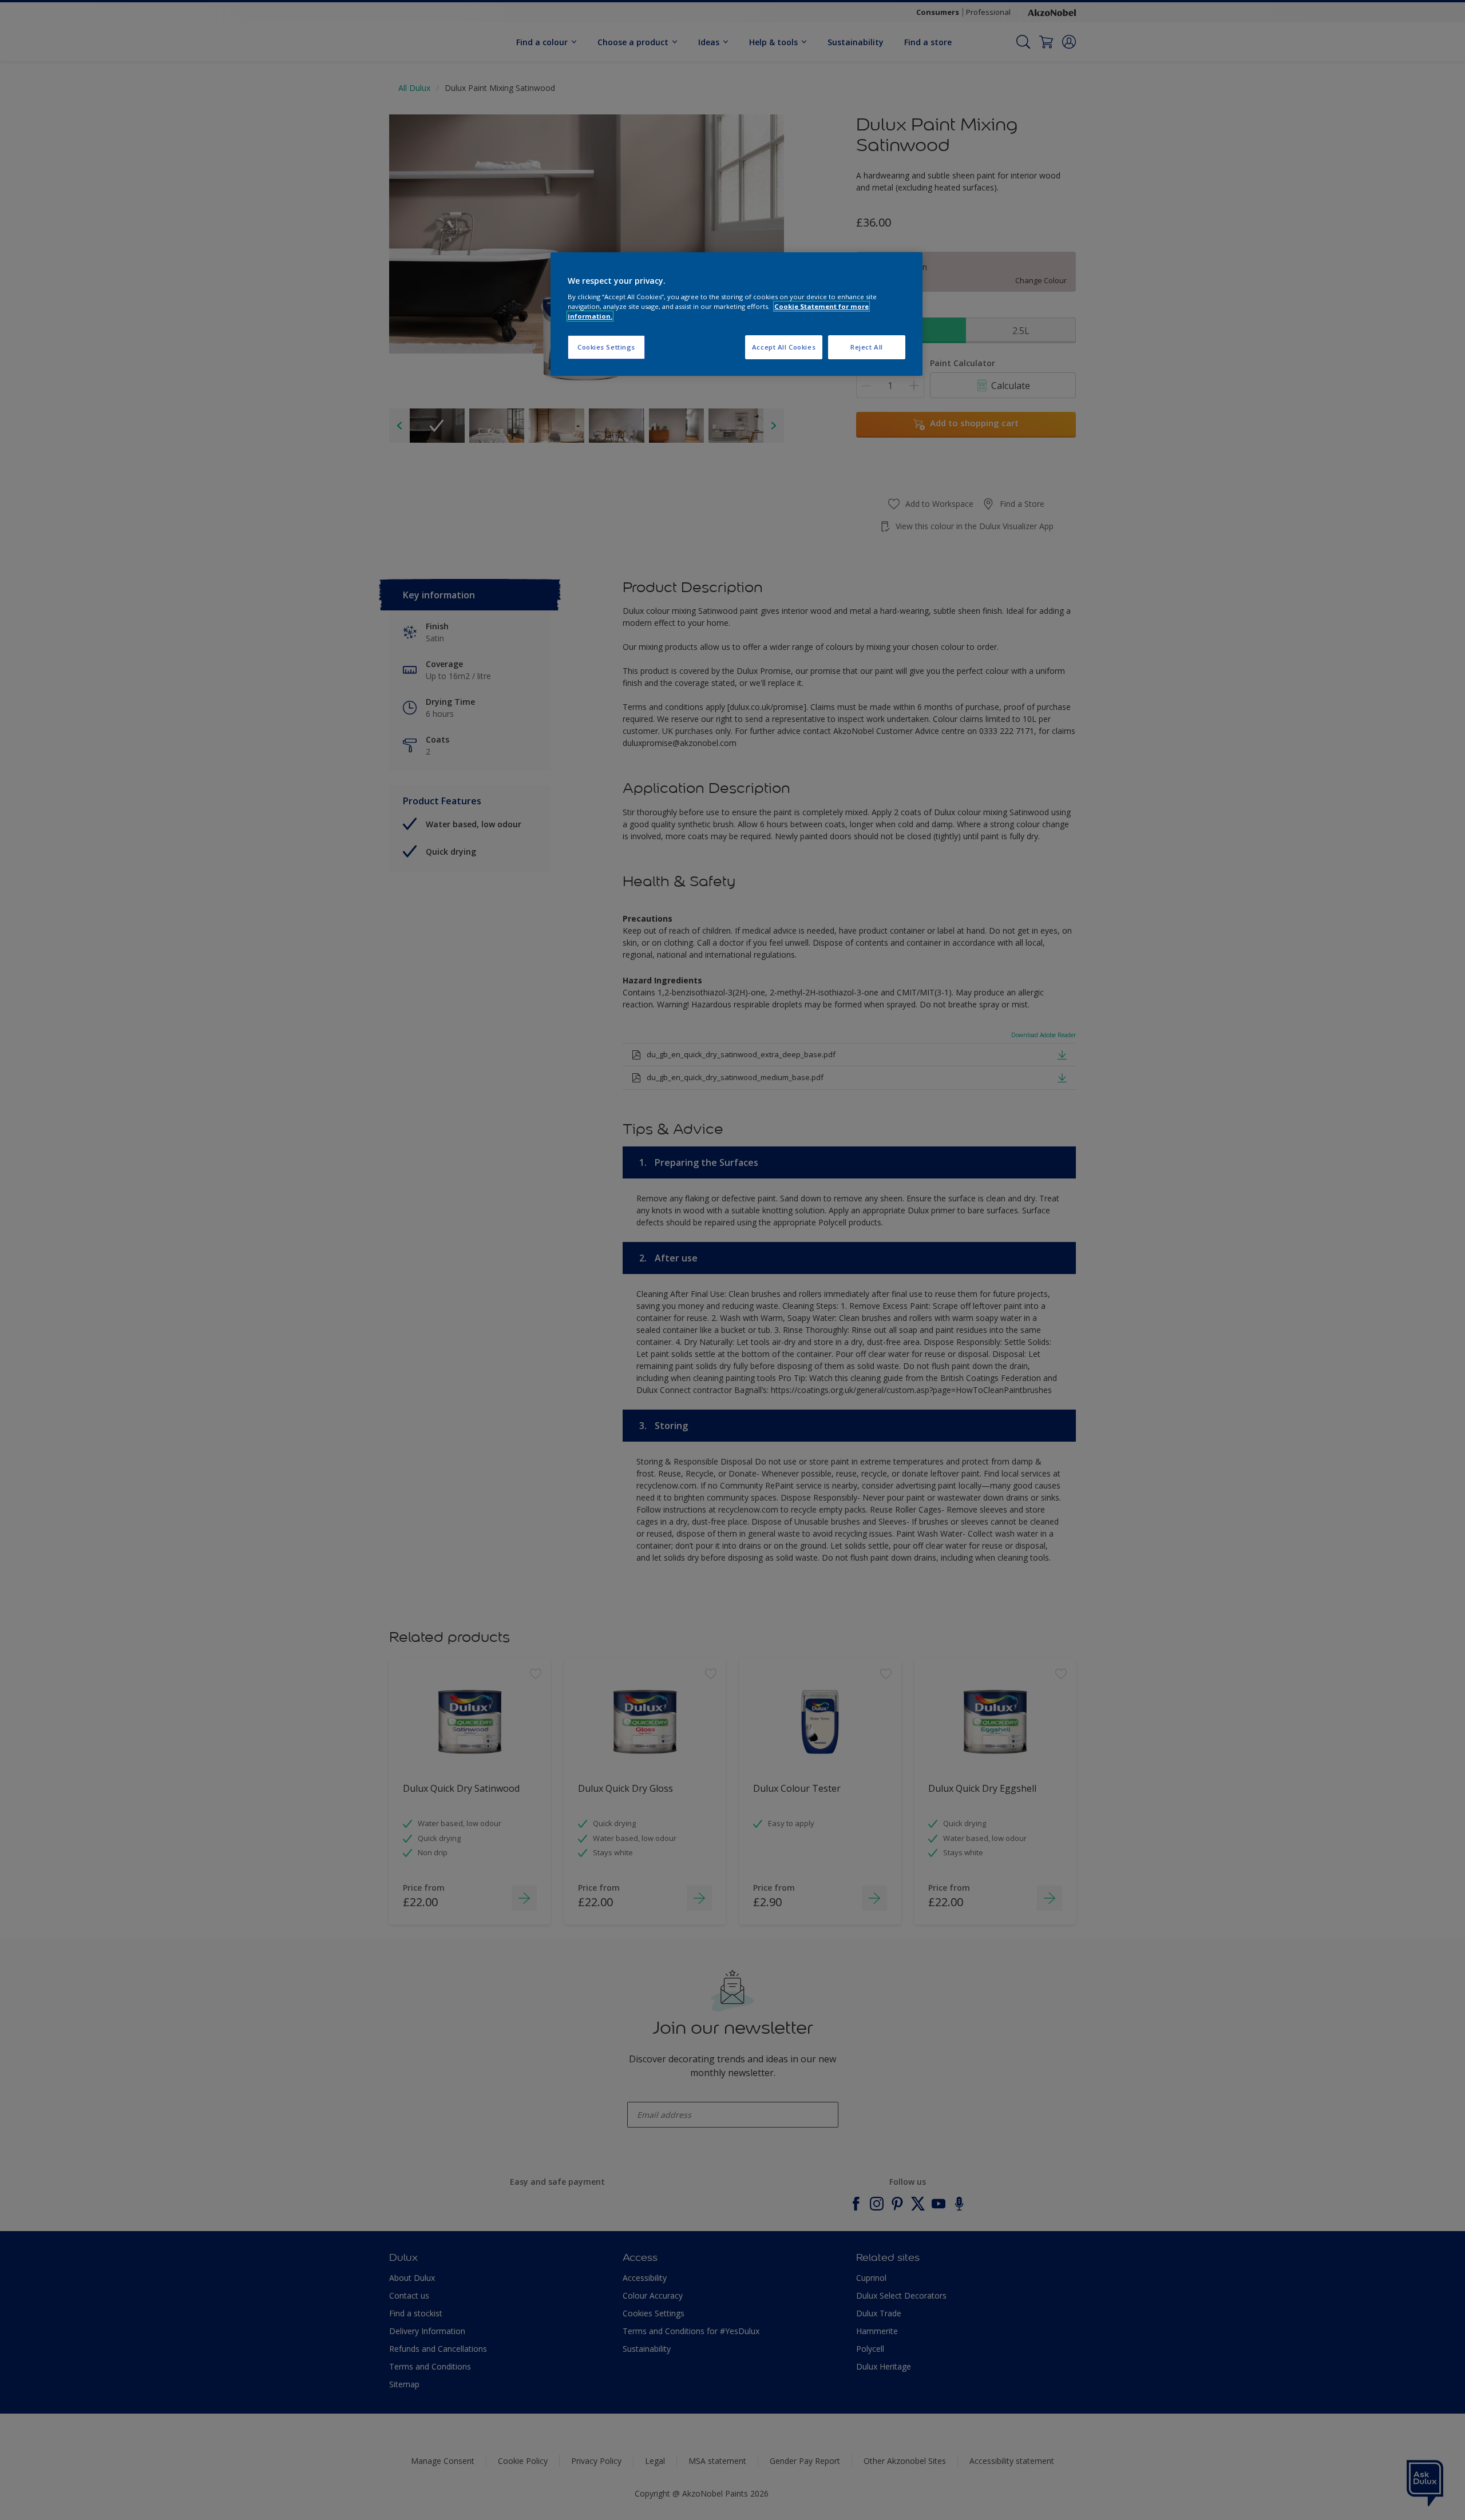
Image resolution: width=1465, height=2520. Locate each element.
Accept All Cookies (784, 347)
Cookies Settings (606, 347)
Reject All (867, 347)
